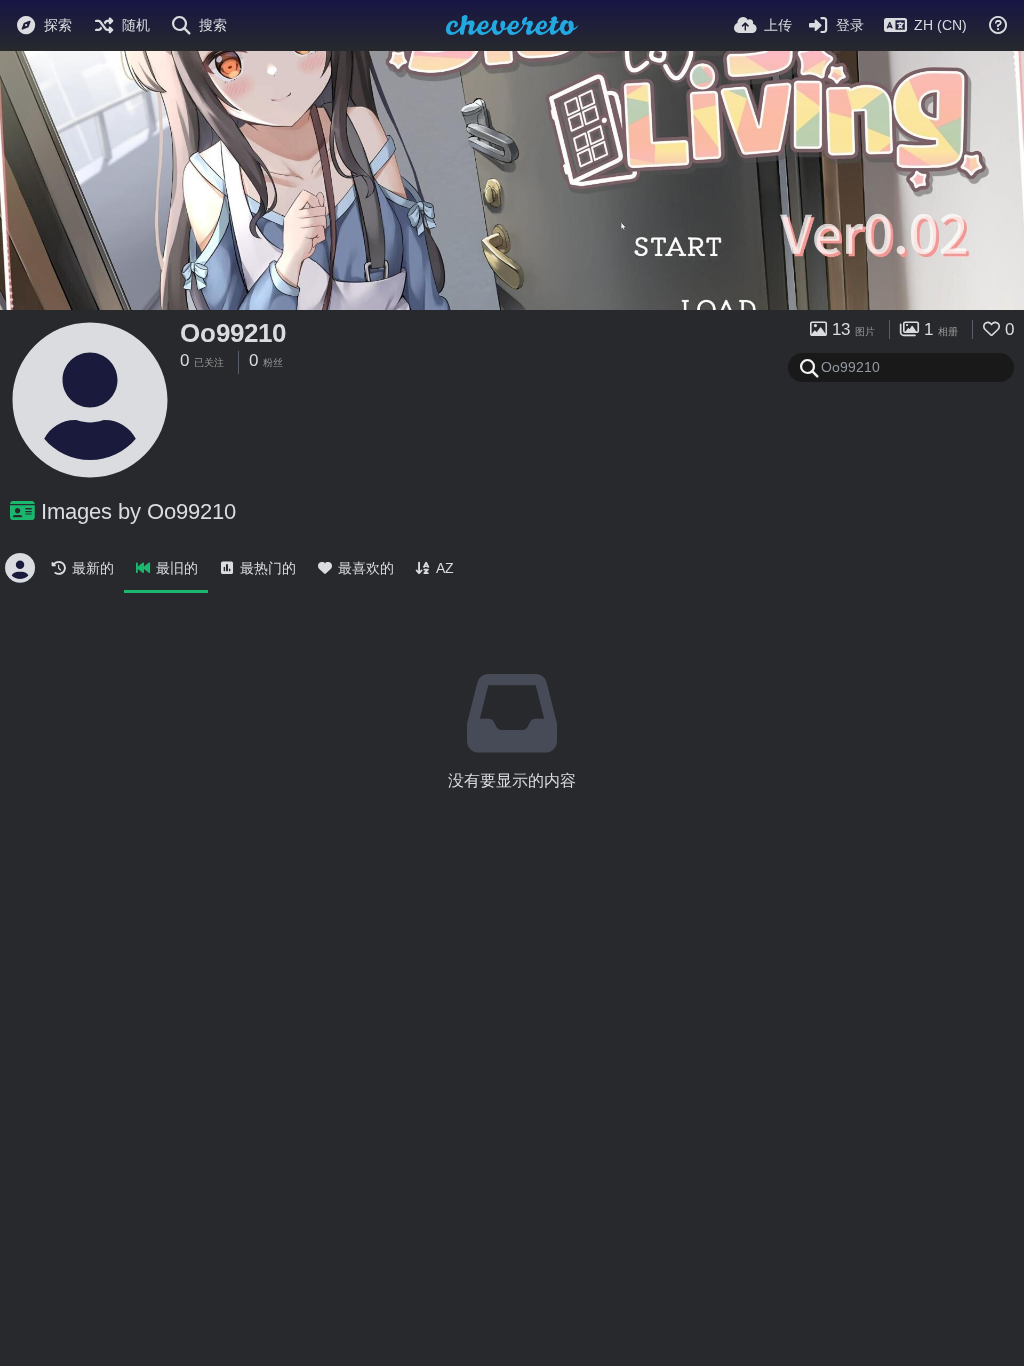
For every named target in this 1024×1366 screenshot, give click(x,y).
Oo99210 (233, 333)
